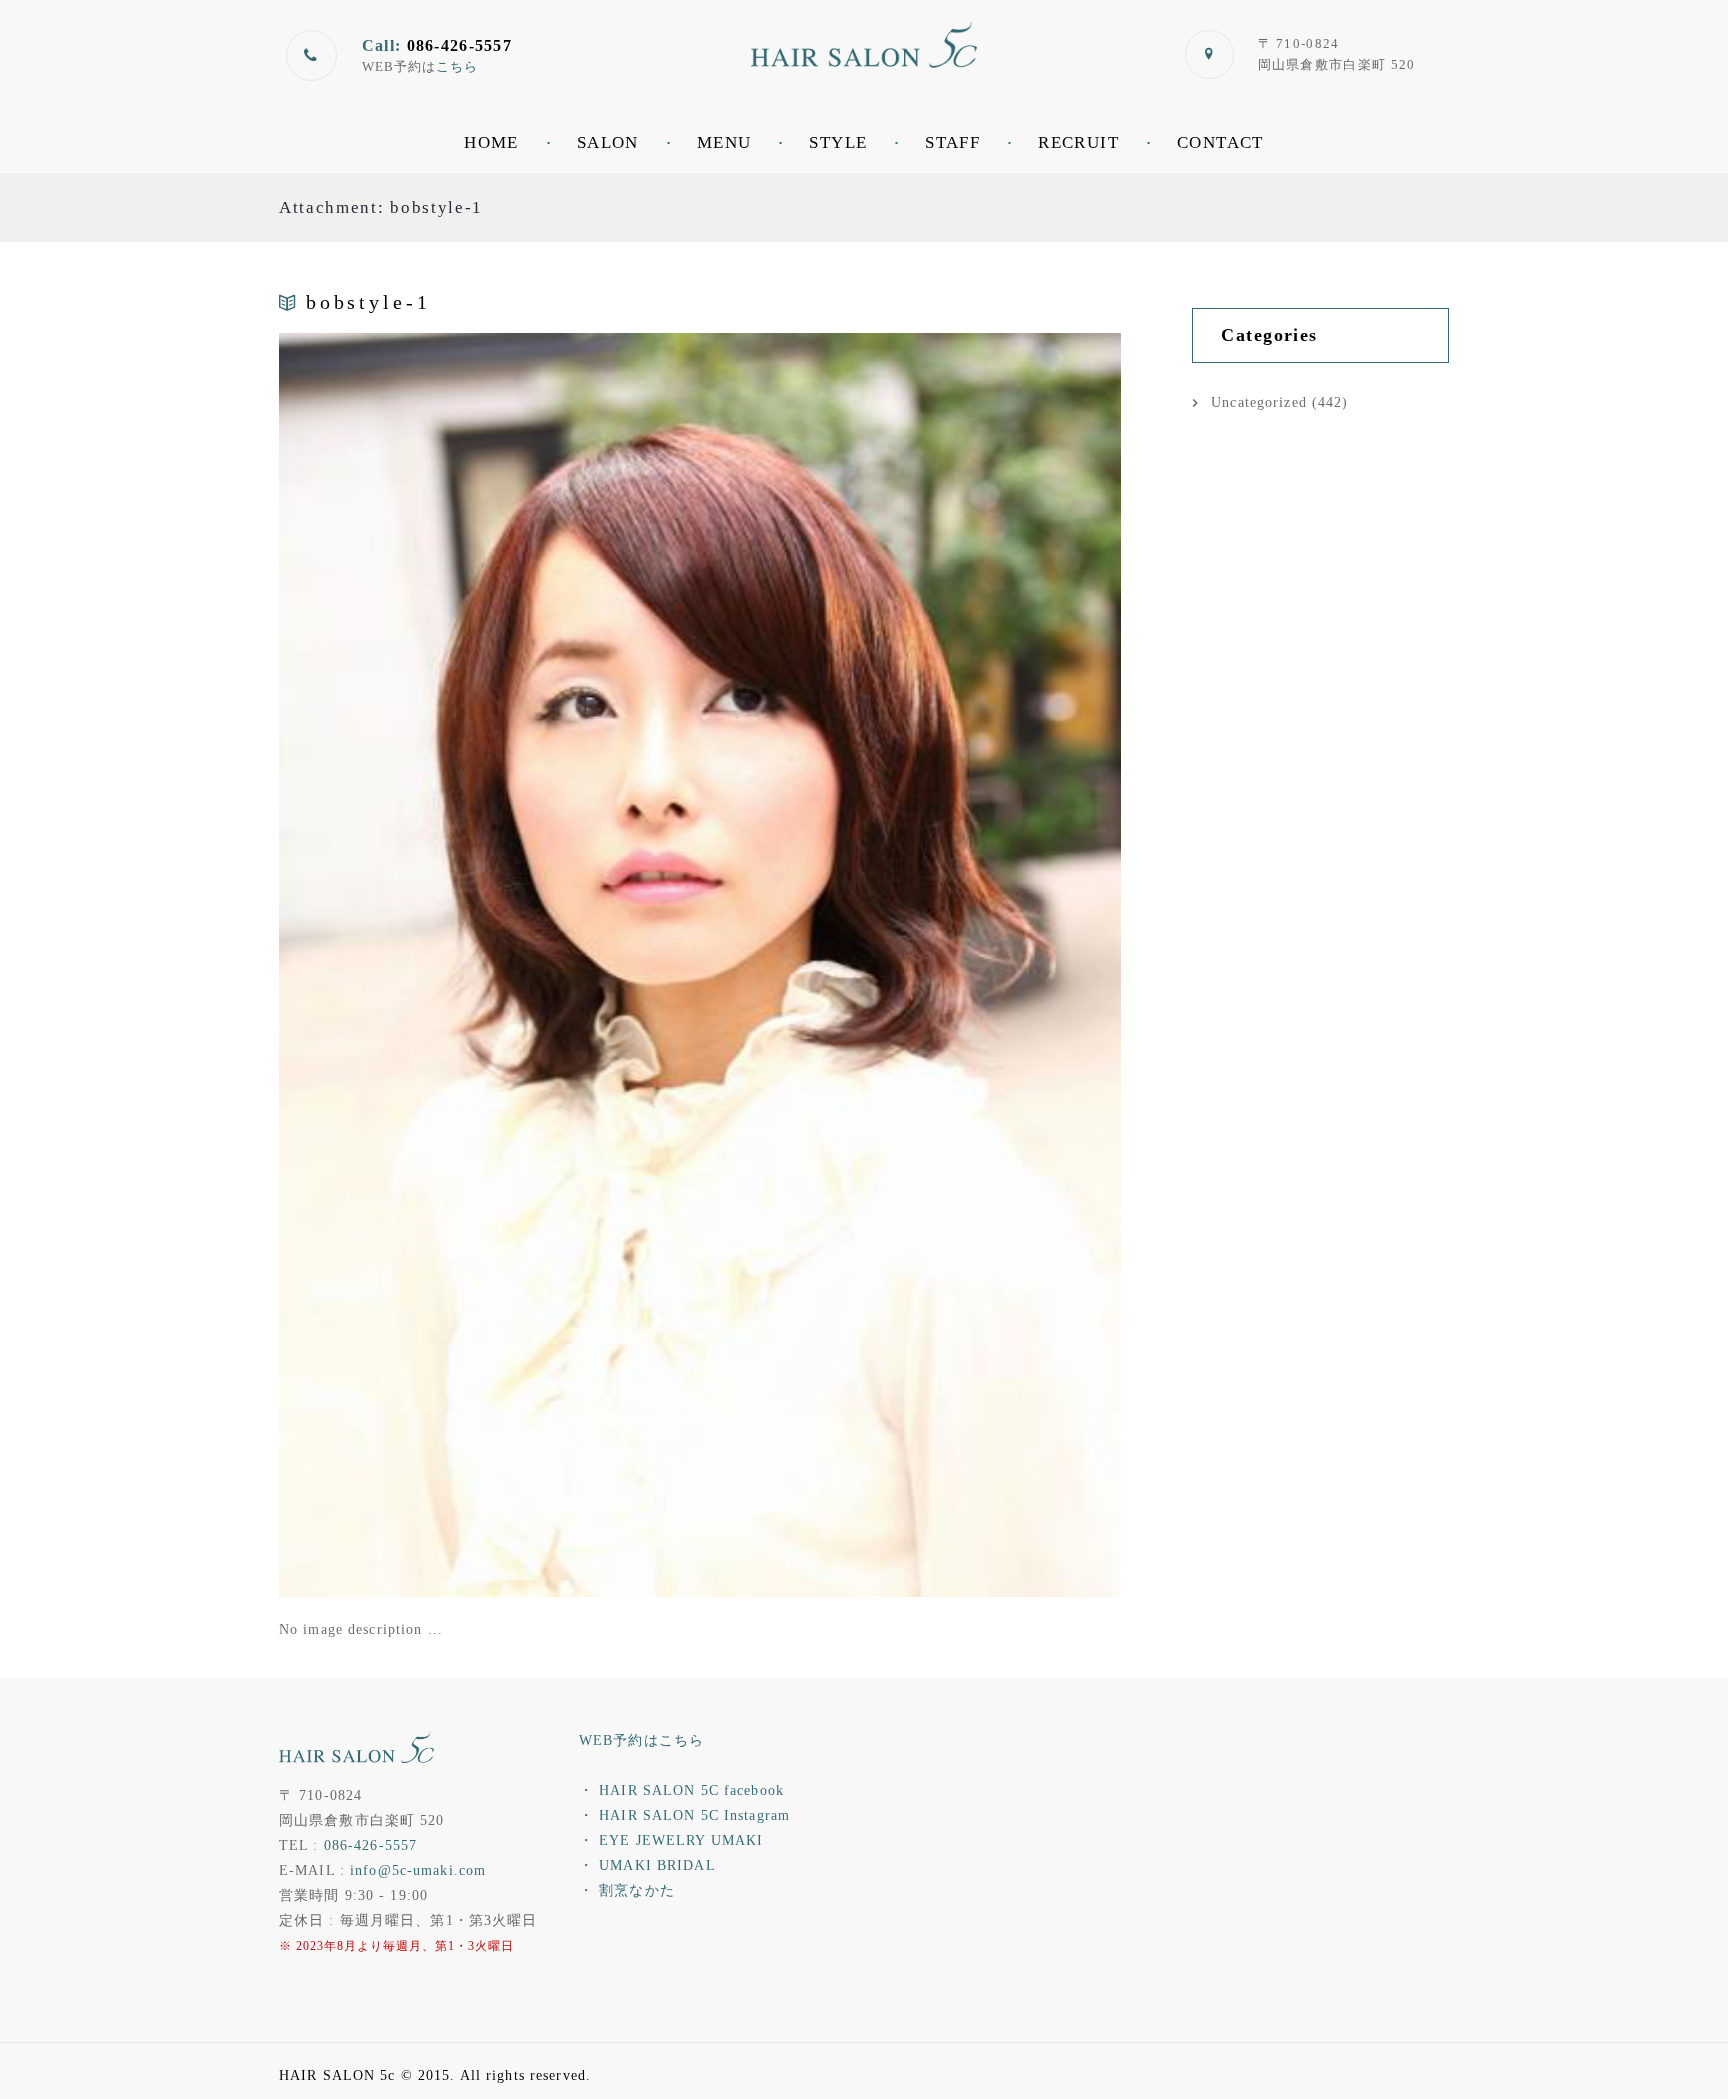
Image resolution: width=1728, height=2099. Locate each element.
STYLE (838, 142)
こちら (457, 66)
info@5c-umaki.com (418, 1870)
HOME (491, 142)
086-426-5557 (370, 1845)
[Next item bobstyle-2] (910, 965)
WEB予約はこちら (641, 1740)
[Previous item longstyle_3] (489, 965)
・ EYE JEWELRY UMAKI (671, 1840)
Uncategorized (1259, 402)
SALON (608, 142)
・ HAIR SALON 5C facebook (681, 1790)
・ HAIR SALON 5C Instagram (684, 1815)
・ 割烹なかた (627, 1890)
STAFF (952, 142)
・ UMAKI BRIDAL (647, 1865)
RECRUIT (1078, 142)
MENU (724, 142)
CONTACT (1220, 142)
